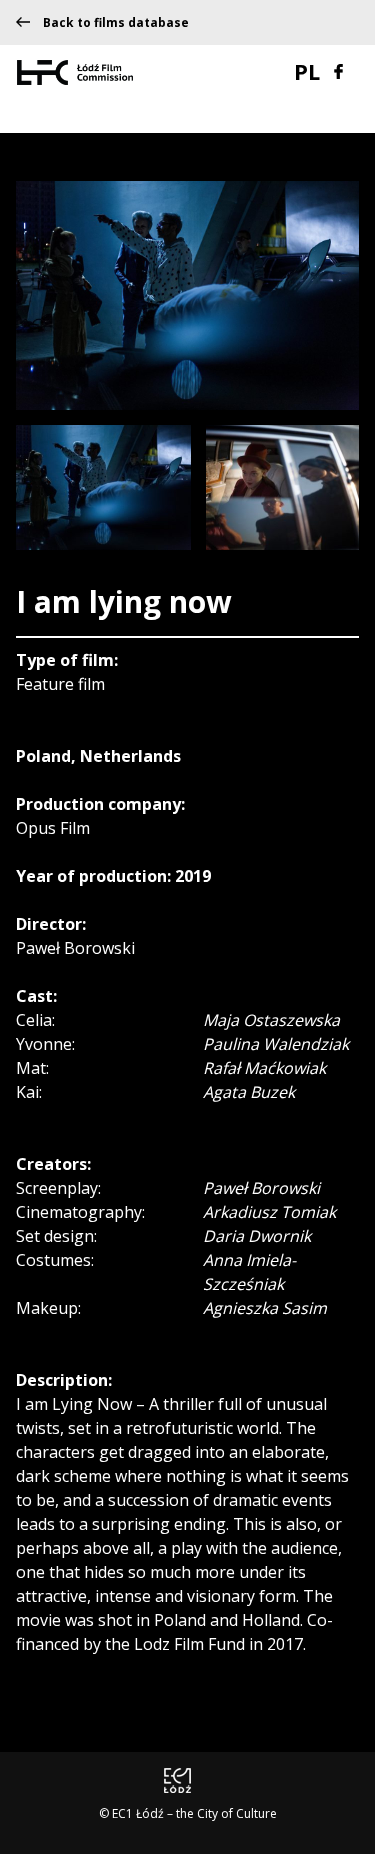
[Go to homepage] (75, 71)
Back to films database (116, 23)
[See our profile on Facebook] (338, 69)
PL (307, 71)
